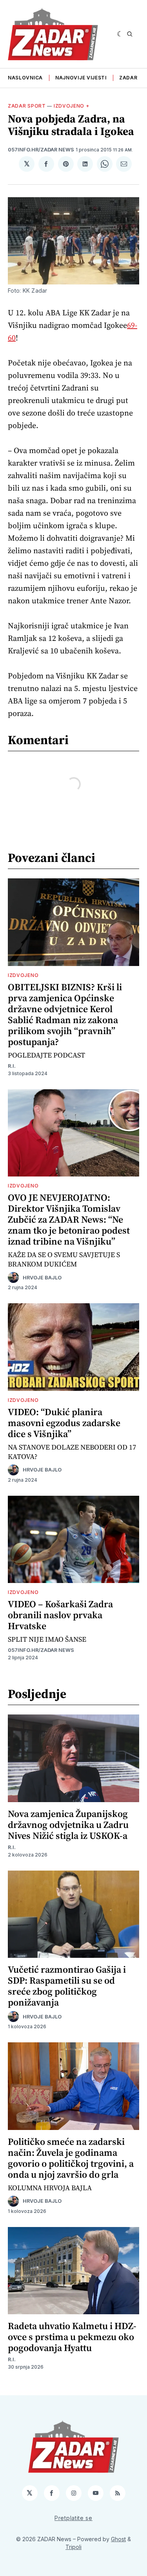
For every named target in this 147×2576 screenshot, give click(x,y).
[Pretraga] (130, 34)
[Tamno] (120, 34)
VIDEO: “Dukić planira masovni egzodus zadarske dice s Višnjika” (64, 1423)
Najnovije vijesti (81, 78)
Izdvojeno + (72, 106)
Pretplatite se (73, 2518)
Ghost (118, 2539)
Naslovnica (25, 78)
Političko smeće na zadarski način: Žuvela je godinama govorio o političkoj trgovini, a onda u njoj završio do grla (71, 2158)
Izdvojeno (23, 975)
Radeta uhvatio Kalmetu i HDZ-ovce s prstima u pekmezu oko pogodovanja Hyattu (72, 2337)
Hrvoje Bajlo (42, 1278)
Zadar (128, 78)
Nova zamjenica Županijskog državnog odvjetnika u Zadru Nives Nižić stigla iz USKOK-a (68, 1825)
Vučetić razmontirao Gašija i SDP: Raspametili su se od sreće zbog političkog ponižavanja (67, 1986)
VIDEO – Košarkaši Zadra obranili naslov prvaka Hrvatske (60, 1615)
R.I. (12, 1066)
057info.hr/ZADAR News (41, 150)
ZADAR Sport (27, 106)
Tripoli (73, 2547)
